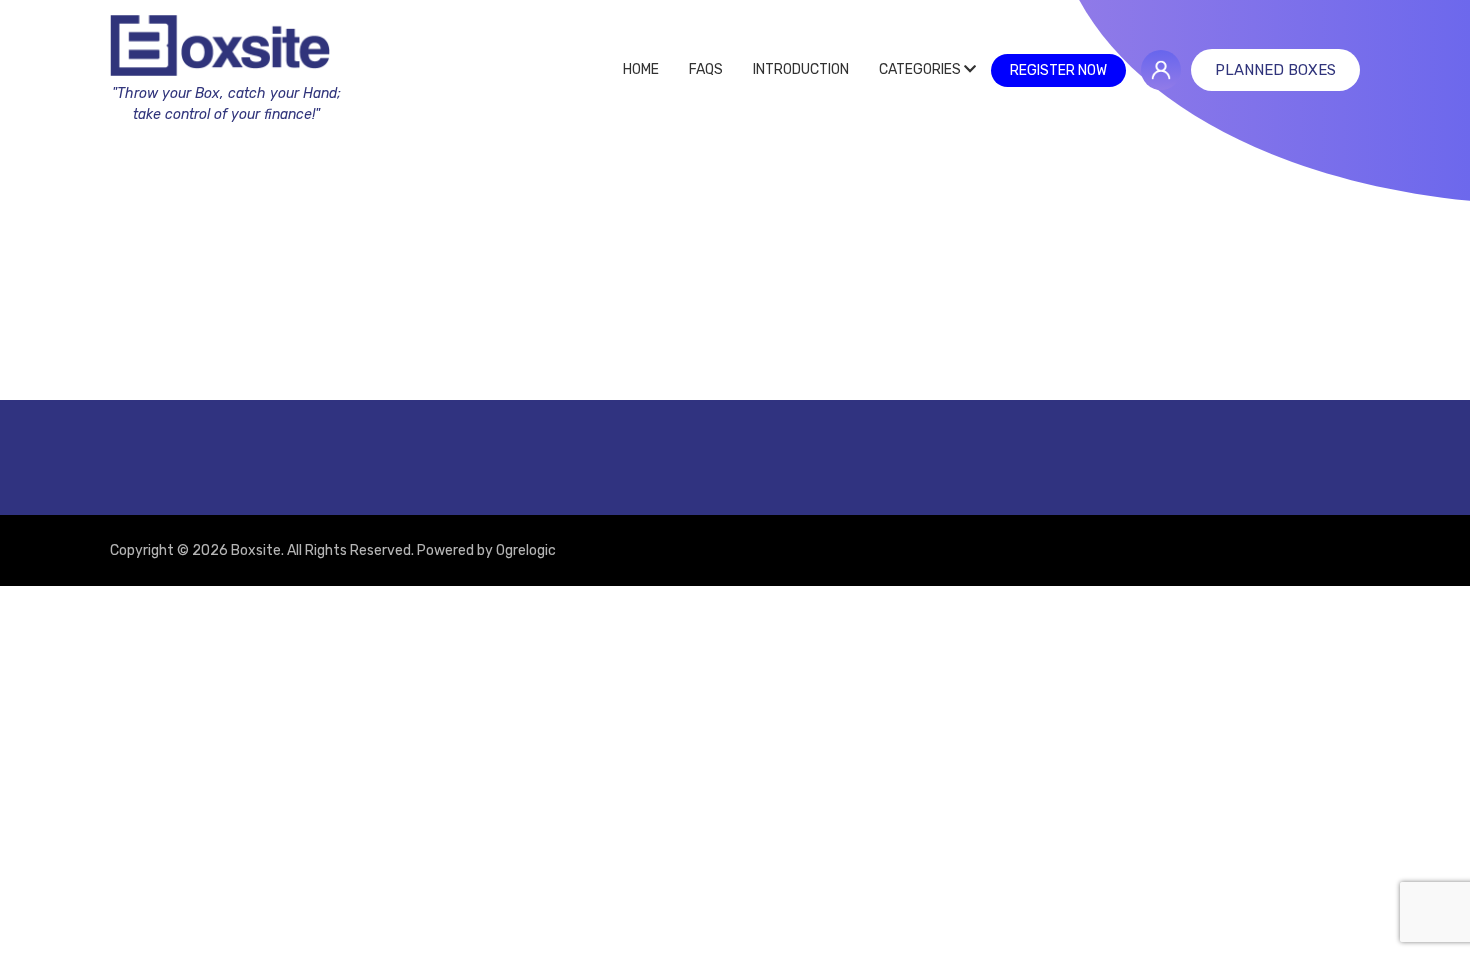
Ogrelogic (526, 550)
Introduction (801, 69)
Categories (921, 69)
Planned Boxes (1275, 70)
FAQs (706, 69)
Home (641, 69)
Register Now (1058, 70)
